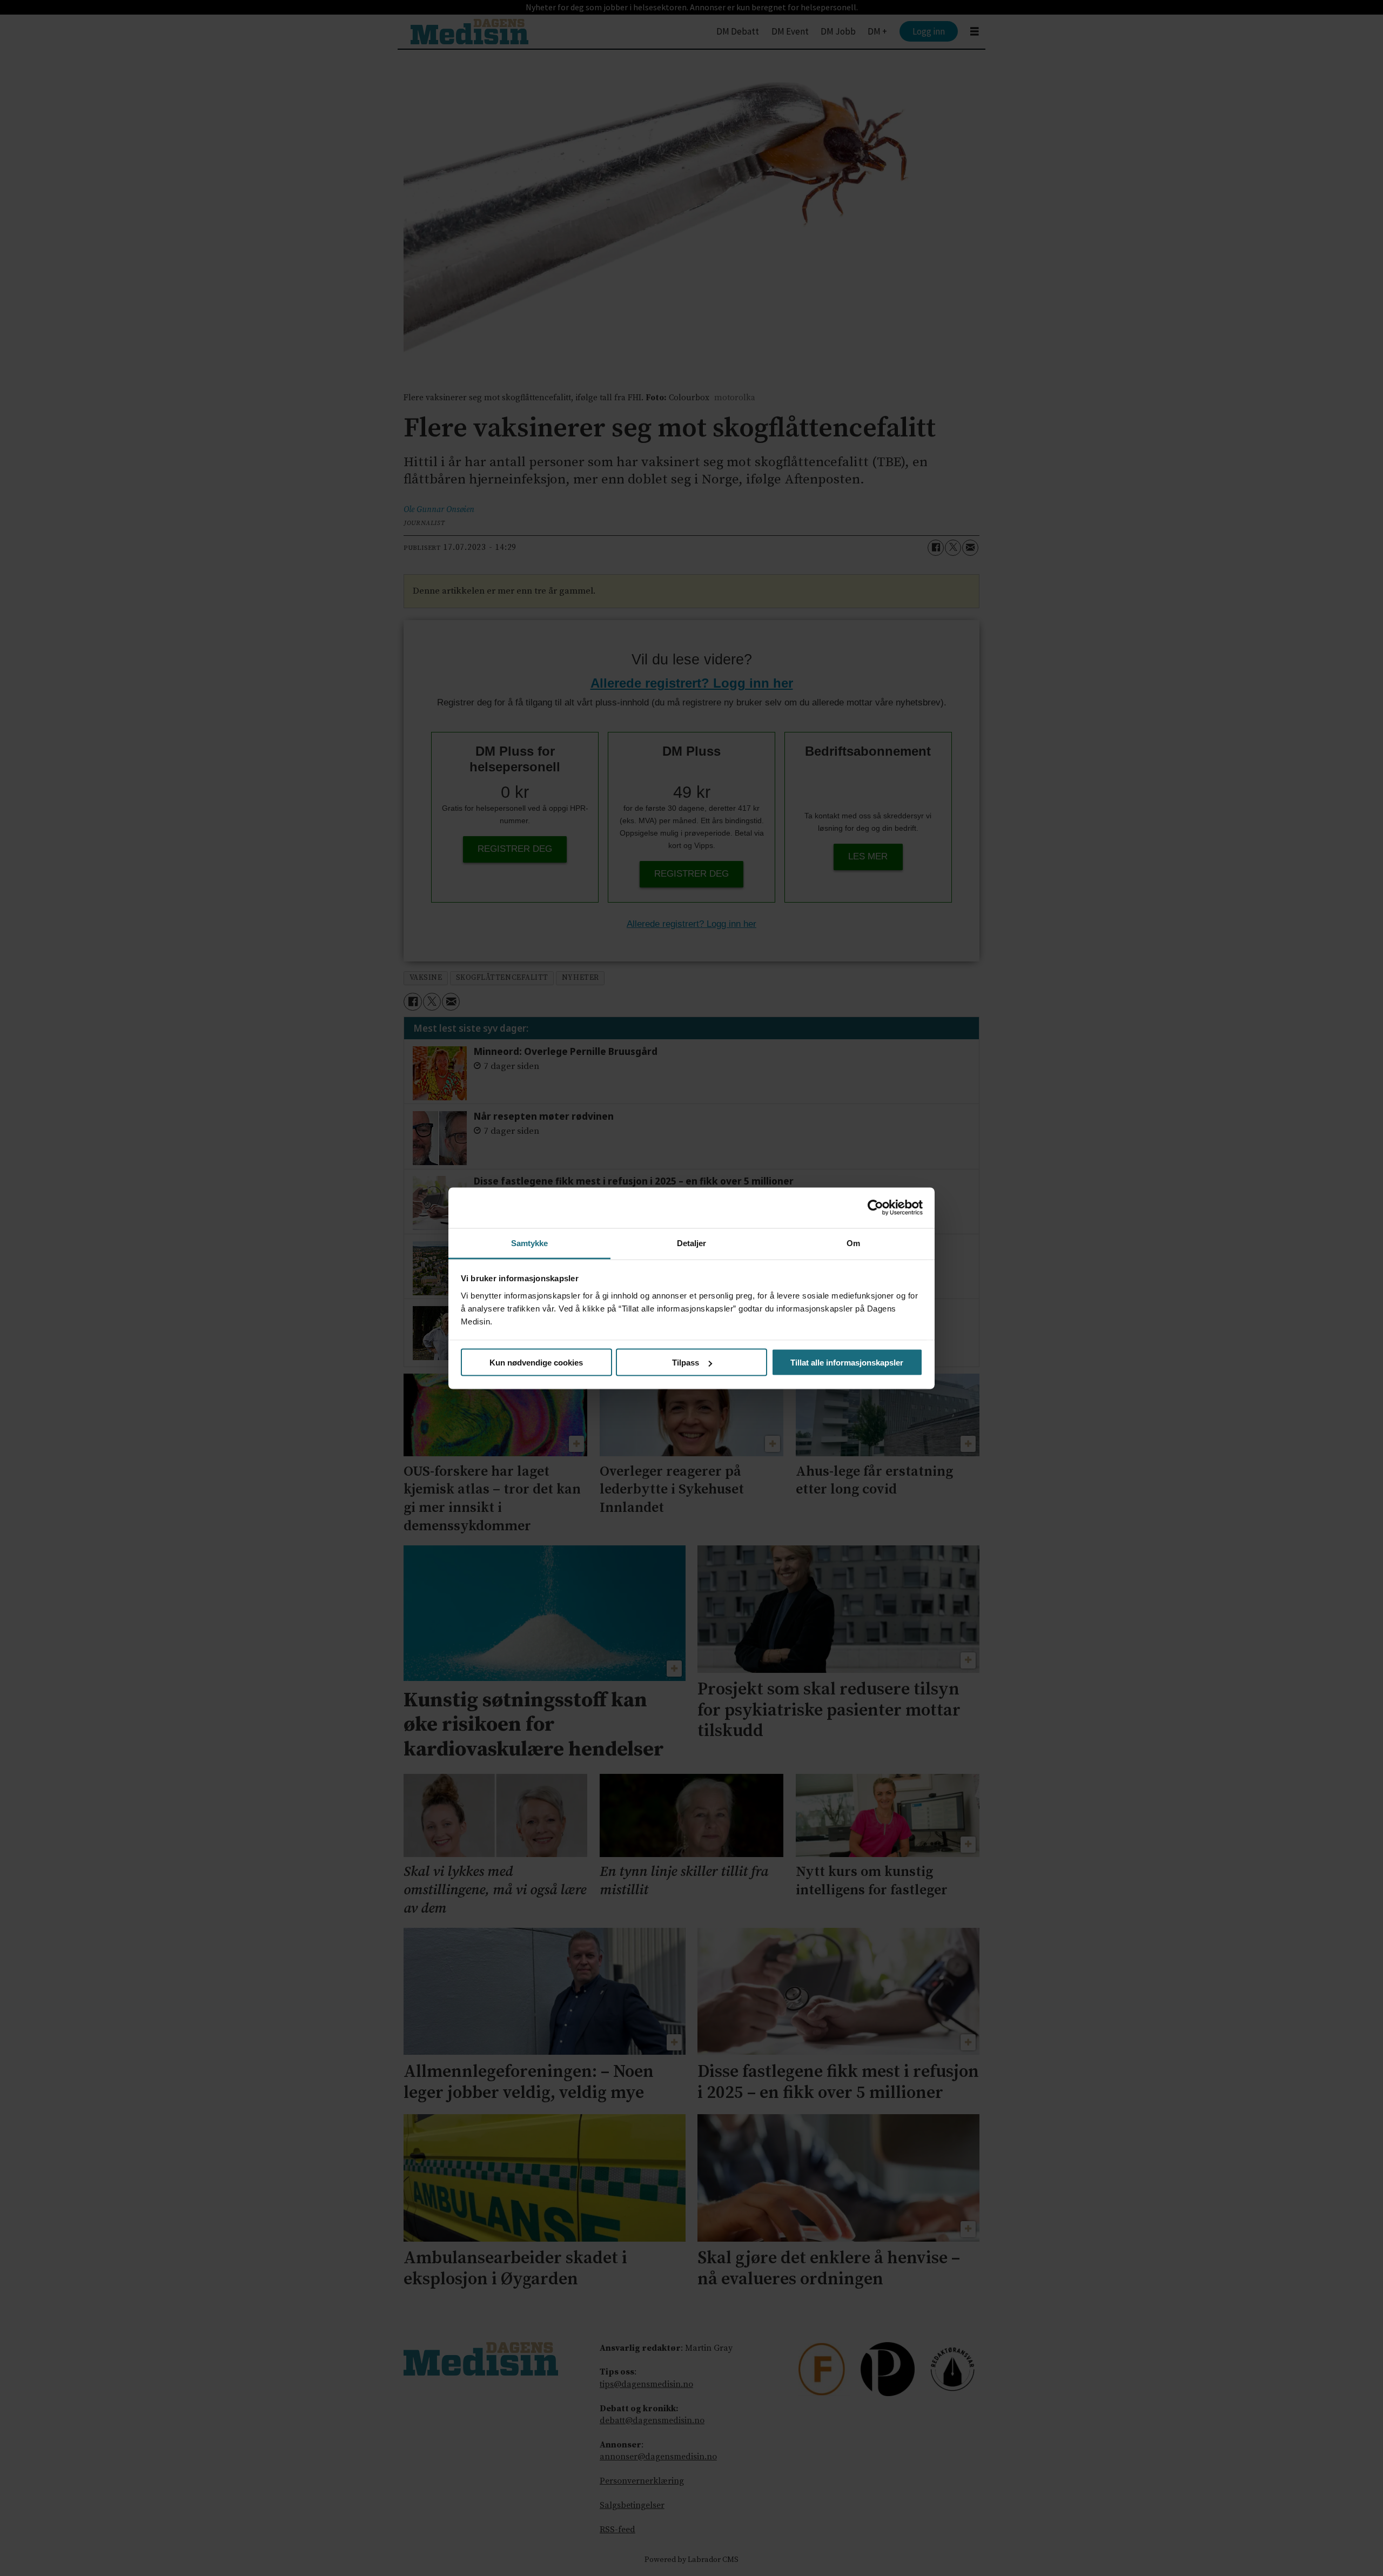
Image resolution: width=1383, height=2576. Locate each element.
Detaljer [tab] (692, 1243)
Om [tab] (853, 1243)
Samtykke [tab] (530, 1243)
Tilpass (686, 1363)
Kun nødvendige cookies (536, 1363)
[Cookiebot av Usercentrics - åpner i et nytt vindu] (875, 1208)
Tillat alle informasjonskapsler (847, 1363)
